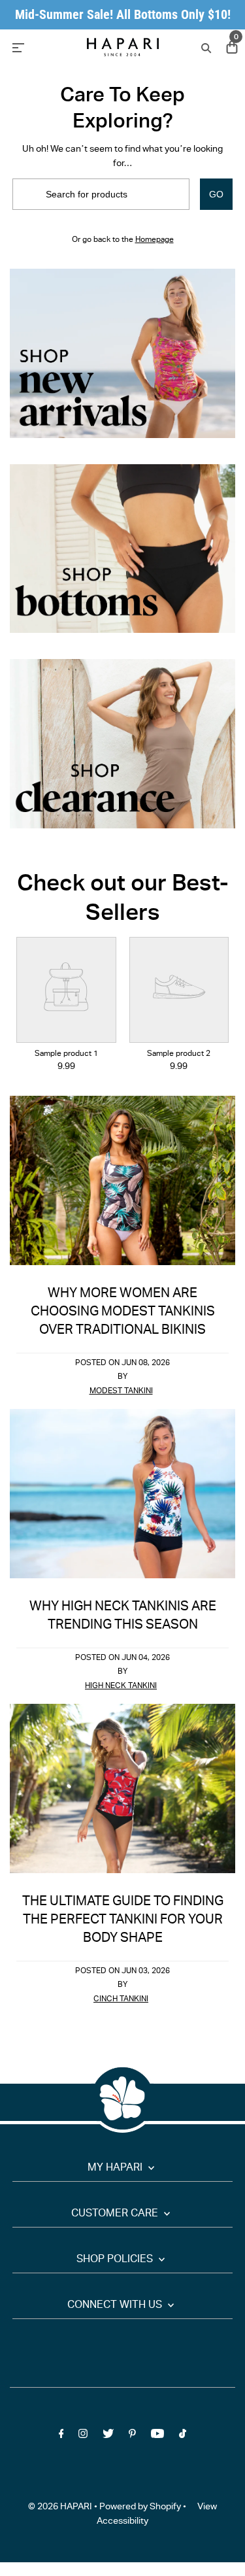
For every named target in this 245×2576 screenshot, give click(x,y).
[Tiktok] (183, 2436)
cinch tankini (121, 2000)
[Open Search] (205, 47)
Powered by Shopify (140, 2507)
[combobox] (101, 194)
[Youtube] (157, 2436)
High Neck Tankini (121, 1686)
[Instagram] (83, 2436)
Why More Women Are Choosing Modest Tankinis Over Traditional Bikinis (123, 1313)
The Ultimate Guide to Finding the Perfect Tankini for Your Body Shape (123, 1921)
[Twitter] (108, 2436)
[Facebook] (61, 2436)
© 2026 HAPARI (60, 2507)
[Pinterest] (132, 2436)
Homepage (155, 240)
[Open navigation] (41, 47)
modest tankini (121, 1392)
